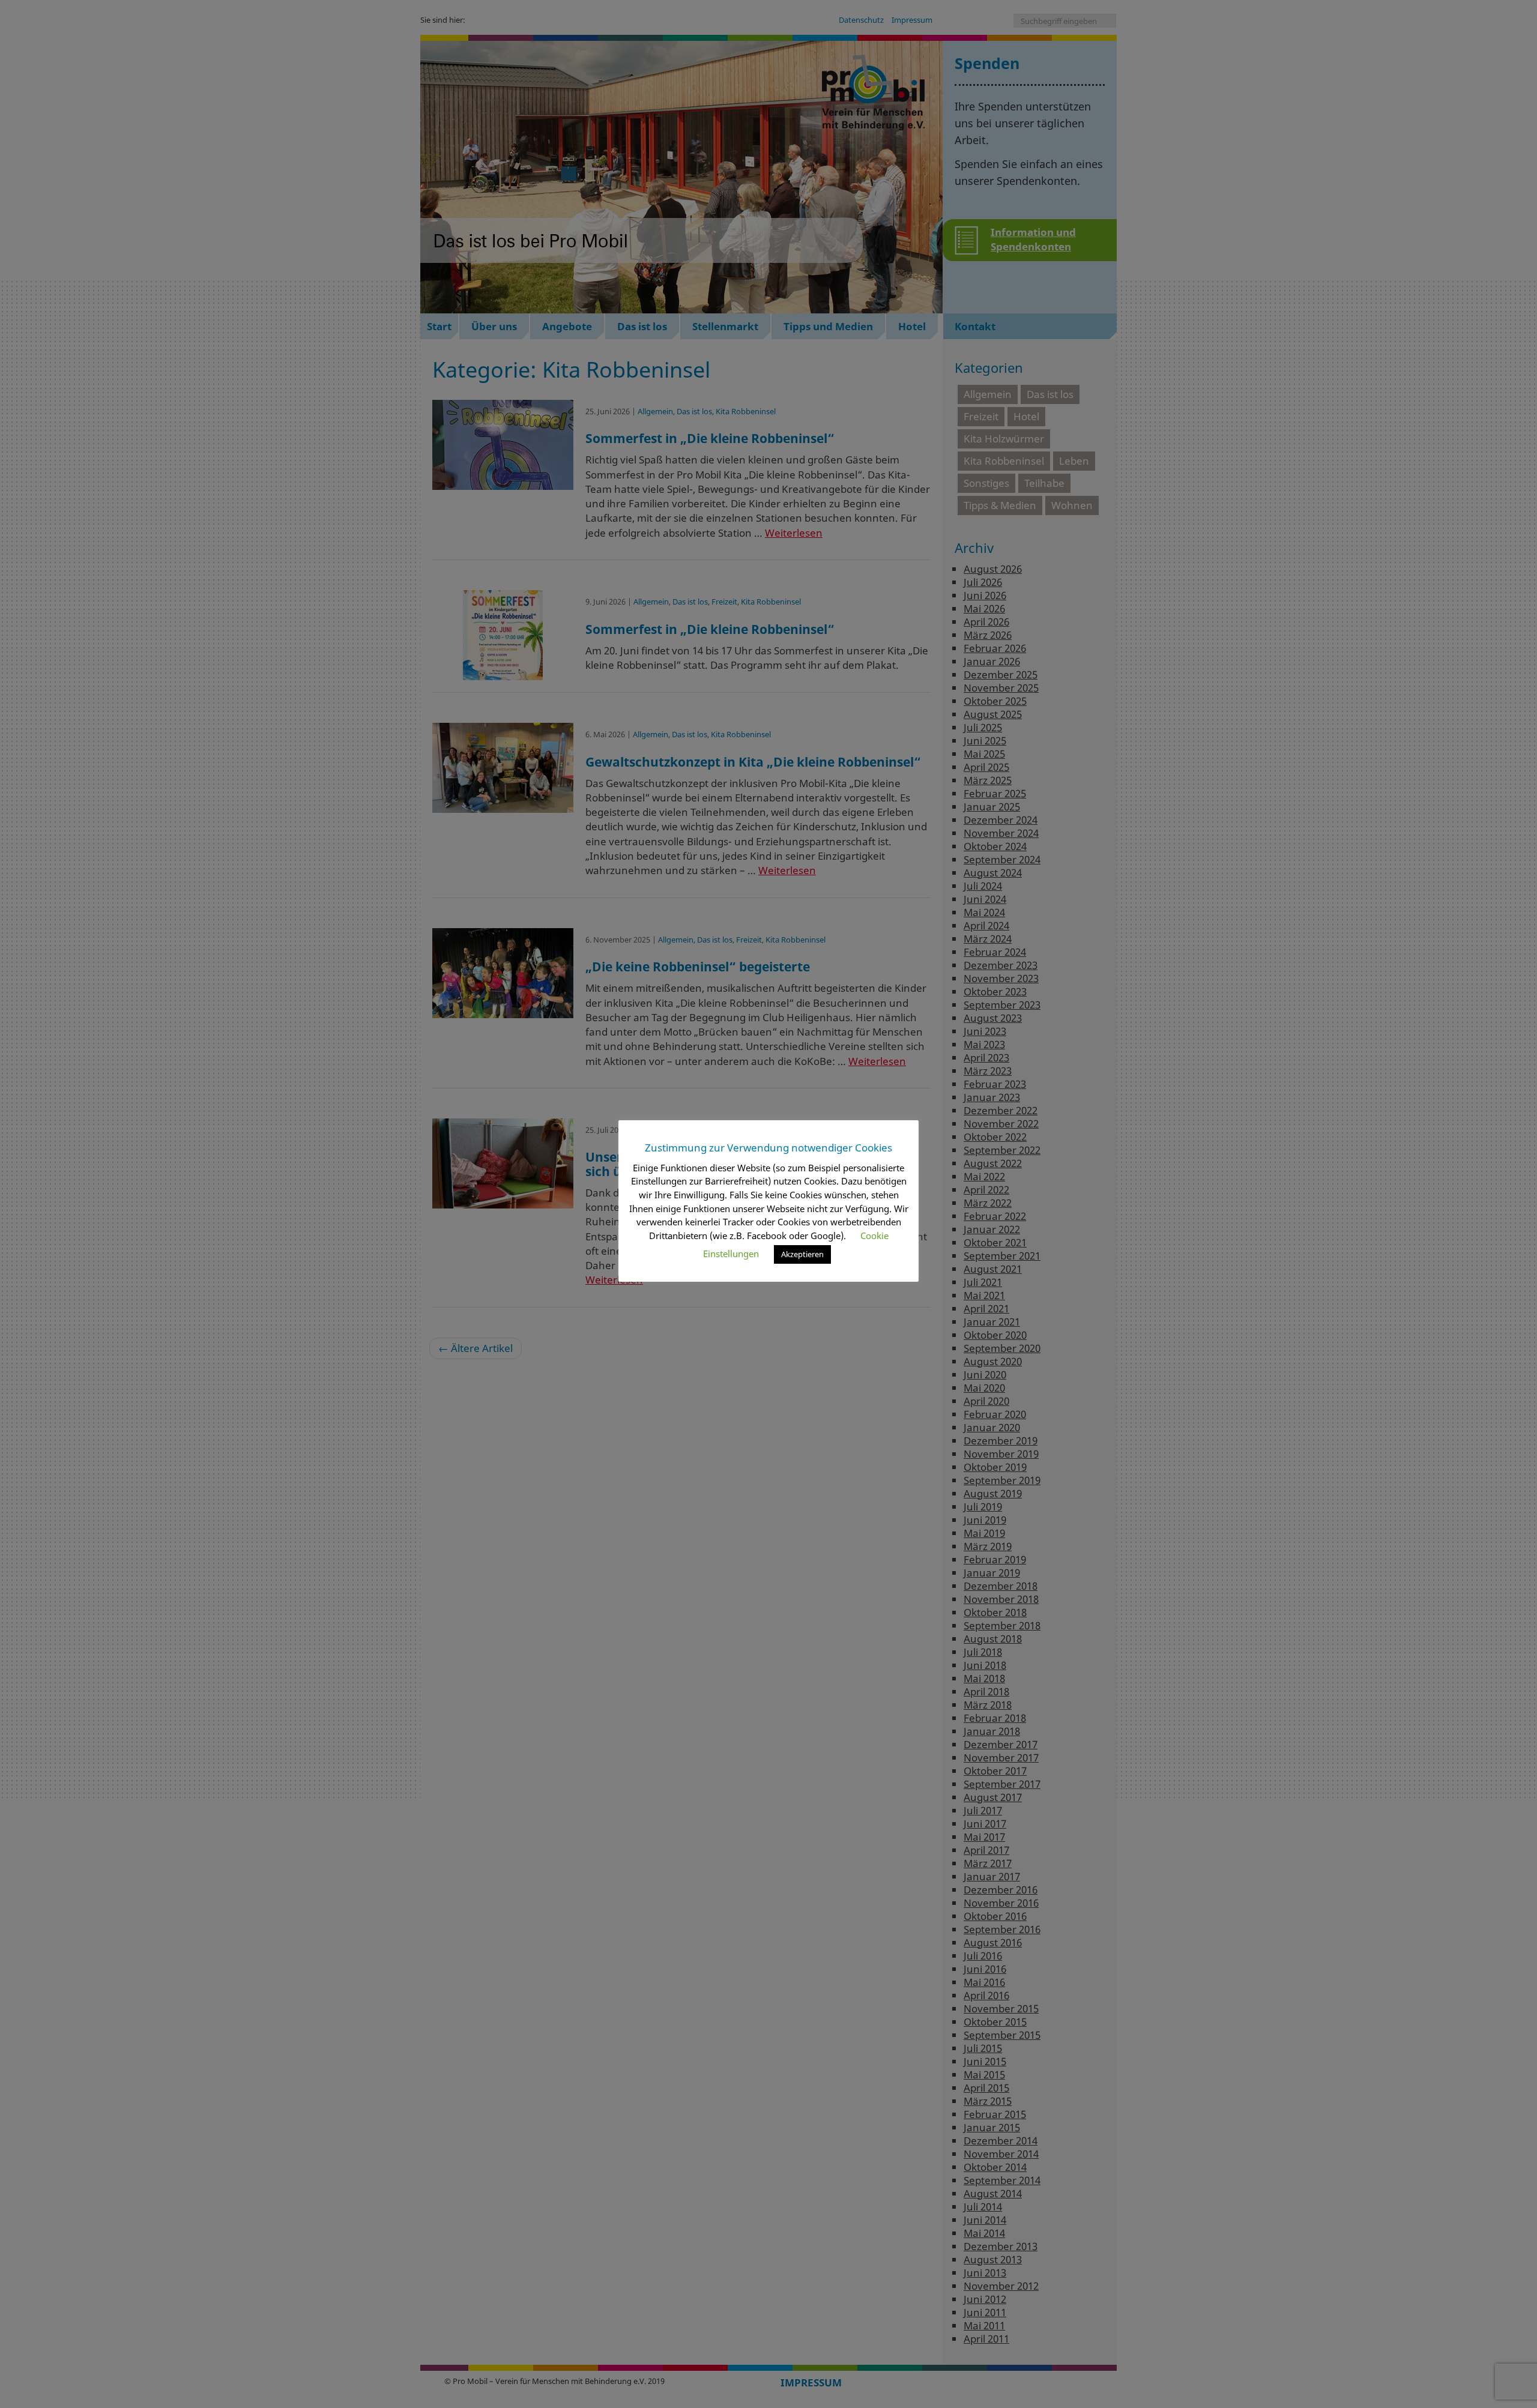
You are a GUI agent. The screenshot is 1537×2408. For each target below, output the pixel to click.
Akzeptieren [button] (802, 1254)
